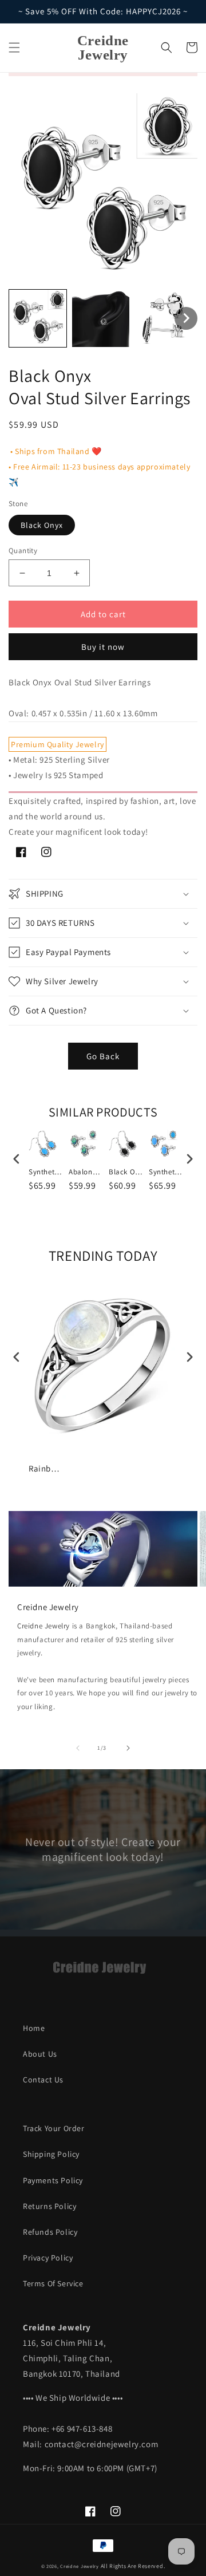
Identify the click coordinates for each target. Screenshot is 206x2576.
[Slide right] (128, 1748)
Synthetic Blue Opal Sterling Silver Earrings (46, 1172)
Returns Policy (49, 2206)
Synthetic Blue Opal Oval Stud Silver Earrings (166, 1172)
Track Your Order (54, 2128)
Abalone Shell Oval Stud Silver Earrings (86, 1172)
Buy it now (103, 647)
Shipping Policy (51, 2154)
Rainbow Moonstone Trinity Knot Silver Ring (46, 1468)
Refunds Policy (50, 2232)
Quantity (23, 551)
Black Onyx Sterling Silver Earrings (126, 1172)
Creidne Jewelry (43, 1626)
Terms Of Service (53, 2283)
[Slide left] (78, 1748)
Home (34, 2028)
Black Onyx (42, 525)
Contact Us (43, 2080)
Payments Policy (53, 2180)
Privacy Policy (48, 2258)
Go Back (103, 1056)
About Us (40, 2054)
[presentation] (17, 1159)
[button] (14, 48)
